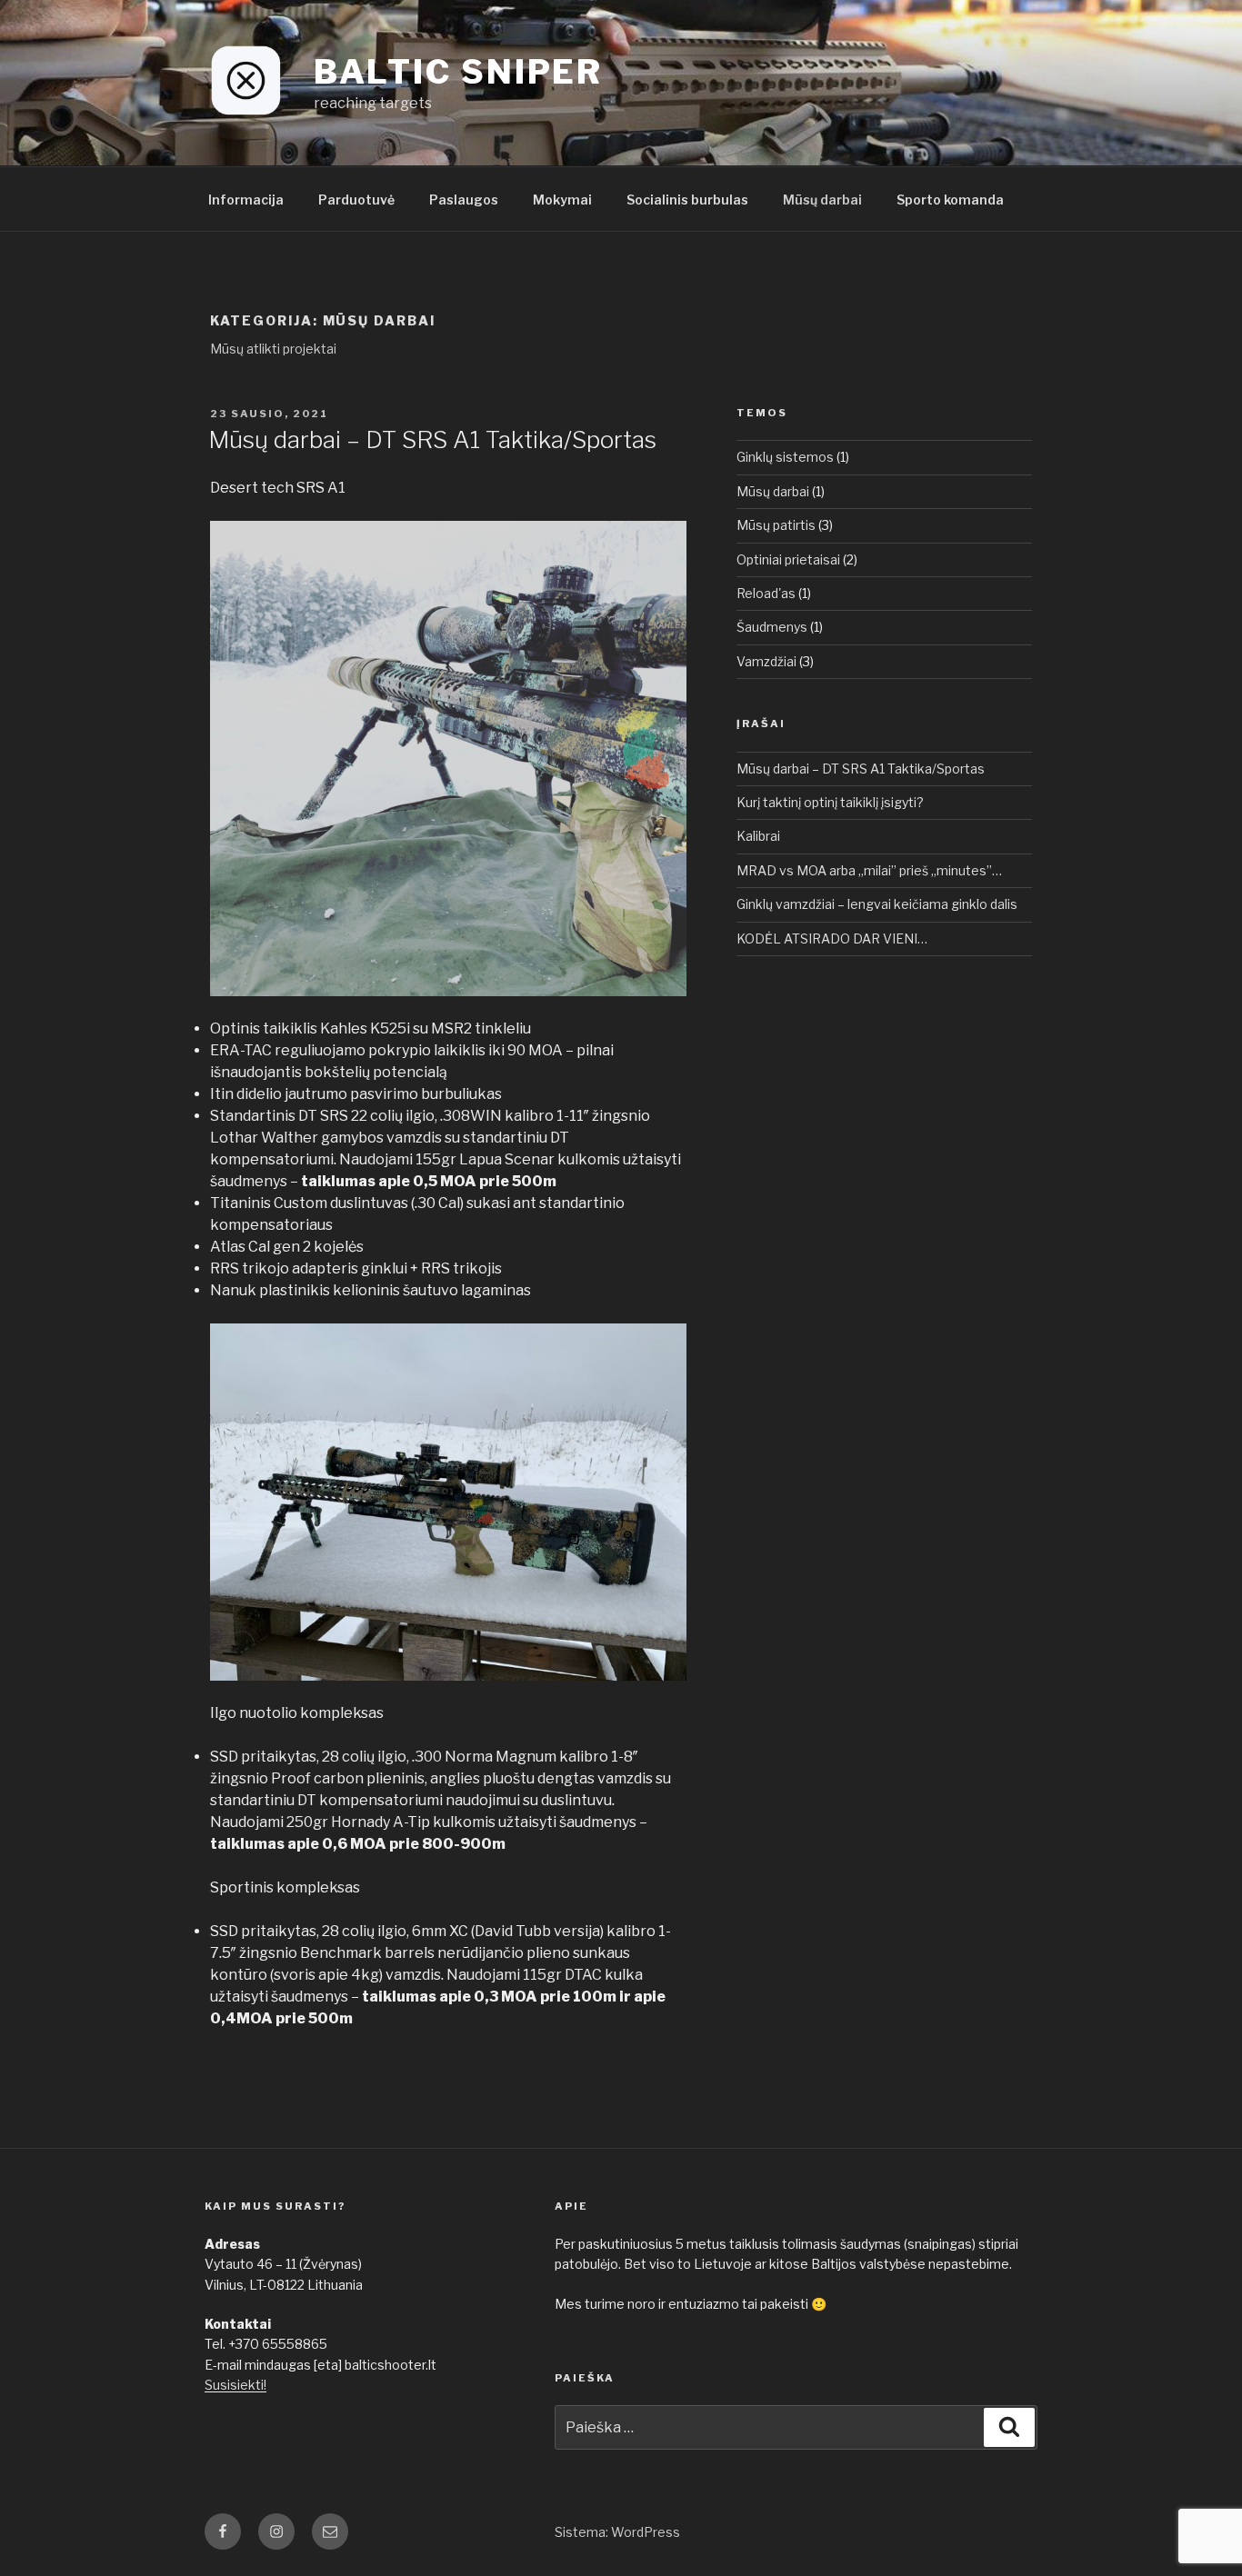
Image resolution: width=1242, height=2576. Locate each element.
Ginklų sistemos (785, 457)
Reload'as (766, 593)
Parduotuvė (356, 200)
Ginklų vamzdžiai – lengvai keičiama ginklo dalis (877, 904)
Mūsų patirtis (776, 525)
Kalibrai (758, 836)
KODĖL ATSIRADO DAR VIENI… (832, 939)
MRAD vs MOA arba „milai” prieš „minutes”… (869, 870)
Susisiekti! (235, 2385)
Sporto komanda (950, 200)
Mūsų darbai (822, 200)
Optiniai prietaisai (788, 559)
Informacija (246, 200)
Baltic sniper (458, 72)
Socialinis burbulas (687, 200)
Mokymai (562, 200)
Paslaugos (464, 200)
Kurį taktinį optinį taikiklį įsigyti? (830, 802)
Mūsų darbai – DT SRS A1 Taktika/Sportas (432, 439)
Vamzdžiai (766, 661)
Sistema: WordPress (617, 2532)
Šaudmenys (772, 627)
